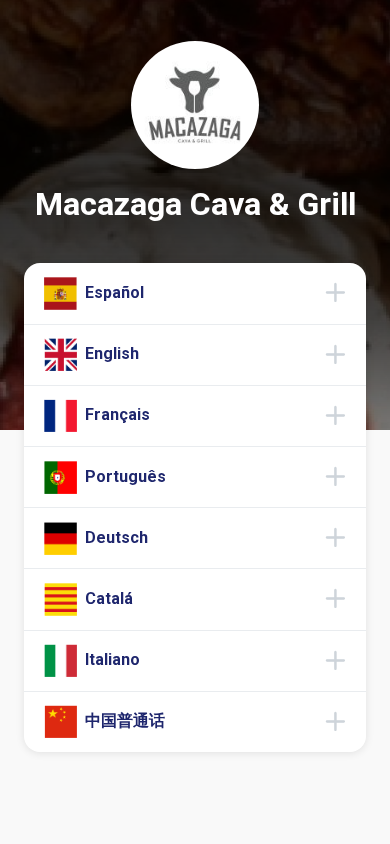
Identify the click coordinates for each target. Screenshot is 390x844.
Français (115, 414)
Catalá (107, 598)
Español (112, 292)
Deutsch (114, 537)
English (110, 353)
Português (123, 475)
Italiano (110, 659)
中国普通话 (123, 720)
